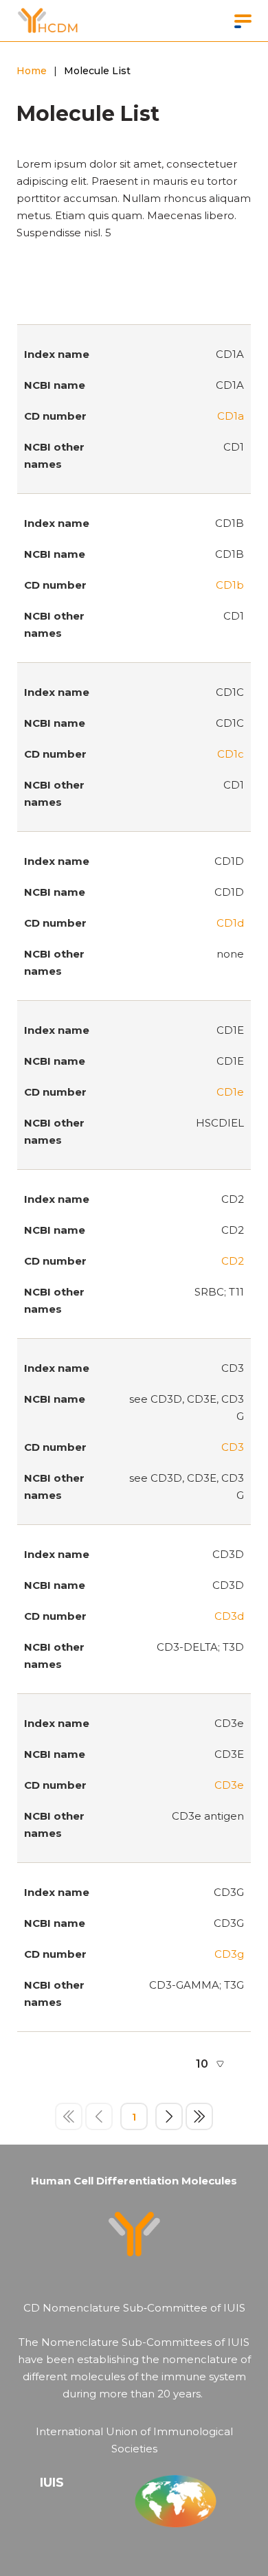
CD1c (231, 754)
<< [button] (69, 2116)
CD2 (233, 1261)
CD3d (229, 1616)
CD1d (230, 923)
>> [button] (199, 2116)
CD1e (230, 1092)
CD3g (229, 1954)
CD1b (230, 585)
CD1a (231, 416)
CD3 (233, 1447)
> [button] (169, 2116)
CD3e (229, 1785)
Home (32, 71)
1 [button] (134, 2117)
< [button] (99, 2116)
